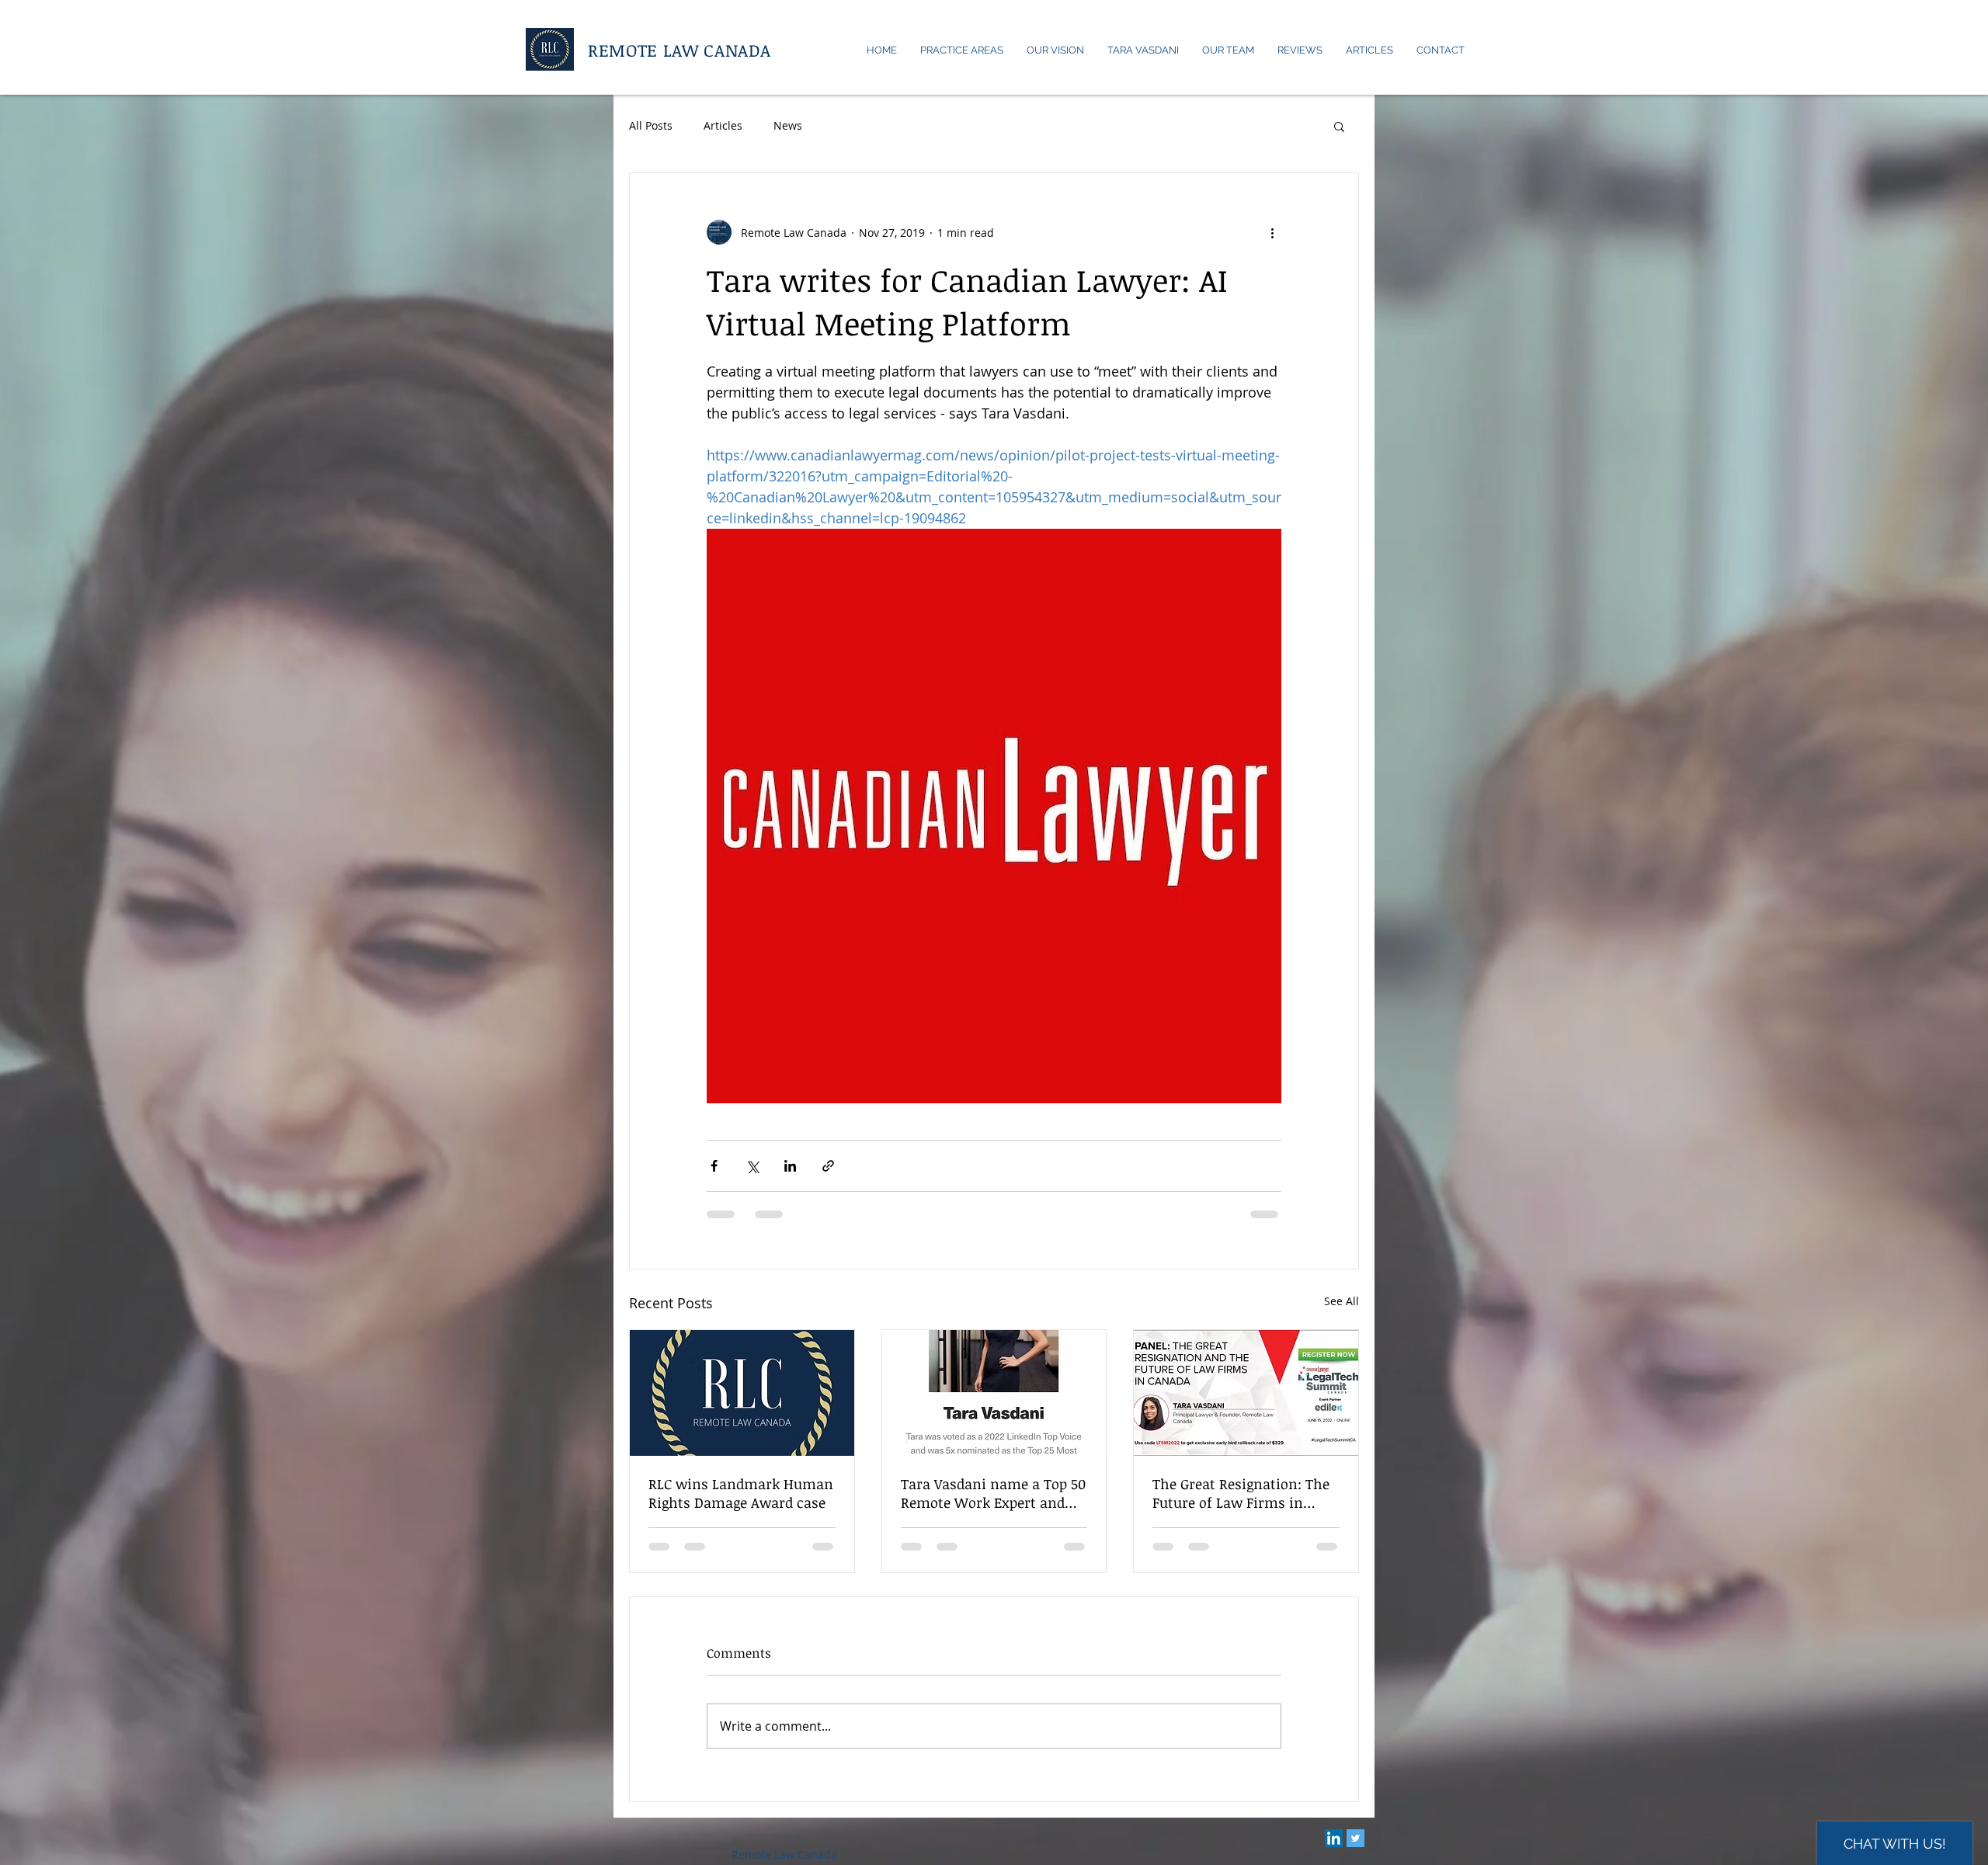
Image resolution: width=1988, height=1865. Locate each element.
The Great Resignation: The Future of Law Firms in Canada (1241, 1493)
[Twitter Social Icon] (1355, 1853)
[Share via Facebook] (714, 1166)
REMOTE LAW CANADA (679, 50)
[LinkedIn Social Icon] (1334, 1853)
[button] (1339, 126)
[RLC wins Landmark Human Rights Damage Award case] (742, 1393)
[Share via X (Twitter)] (752, 1166)
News (788, 125)
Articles (723, 125)
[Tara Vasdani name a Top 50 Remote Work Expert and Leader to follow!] (994, 1393)
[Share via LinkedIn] (790, 1166)
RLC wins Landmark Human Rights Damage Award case (741, 1493)
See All (1342, 1301)
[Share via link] (828, 1166)
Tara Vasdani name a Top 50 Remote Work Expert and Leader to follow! (993, 1493)
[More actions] (1272, 232)
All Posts (651, 125)
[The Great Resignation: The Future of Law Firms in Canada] (1246, 1393)
